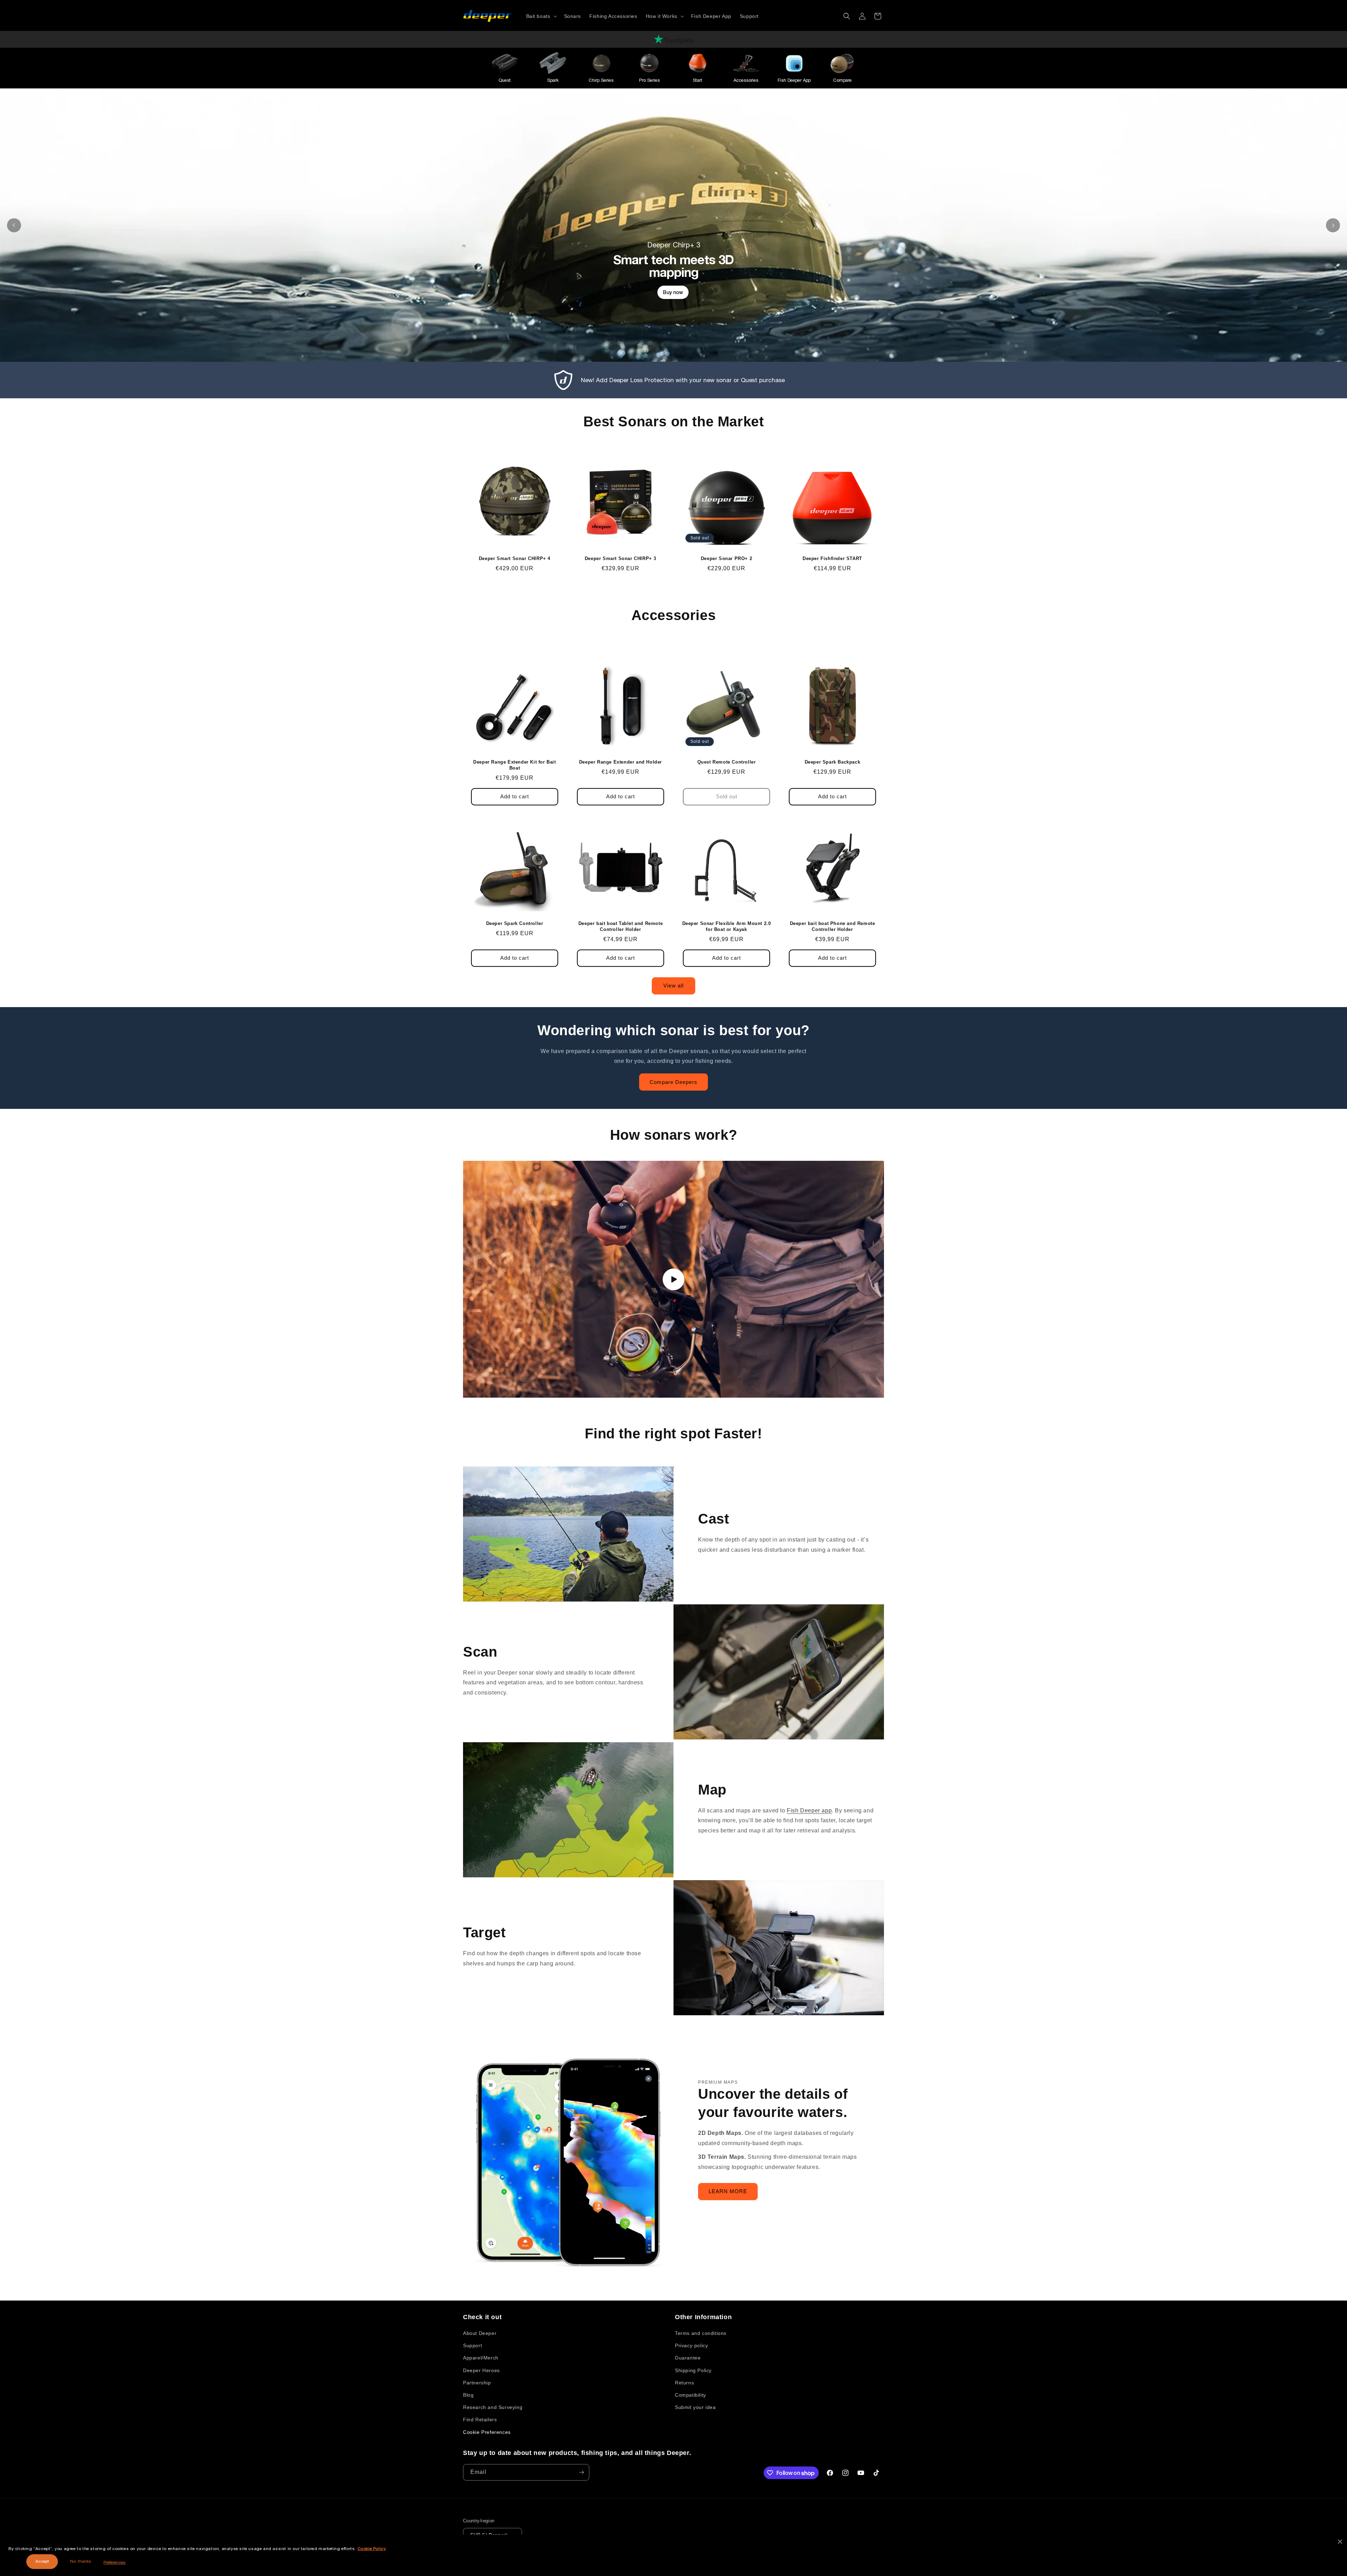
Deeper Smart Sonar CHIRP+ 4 (515, 558)
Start (698, 80)
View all (673, 986)
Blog (468, 2395)
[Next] (1333, 225)
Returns (684, 2383)
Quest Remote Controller (727, 762)
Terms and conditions (701, 2333)
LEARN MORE (728, 2191)
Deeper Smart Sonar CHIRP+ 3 (621, 558)
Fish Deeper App (794, 80)
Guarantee (688, 2358)
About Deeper (480, 2333)
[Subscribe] (581, 2472)
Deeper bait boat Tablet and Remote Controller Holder (621, 926)
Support (473, 2345)
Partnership (477, 2383)
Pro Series (649, 80)
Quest (505, 80)
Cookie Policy (372, 2549)
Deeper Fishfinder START (832, 558)
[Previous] (14, 225)
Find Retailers (480, 2419)
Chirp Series (601, 80)
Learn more (712, 325)
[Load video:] (673, 1279)
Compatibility (691, 2395)
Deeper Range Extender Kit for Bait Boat (514, 765)
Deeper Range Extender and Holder (621, 762)
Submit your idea (695, 2407)
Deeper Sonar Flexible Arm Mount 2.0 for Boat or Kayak (727, 926)
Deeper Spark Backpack (833, 762)
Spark (553, 80)
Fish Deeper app (809, 1810)
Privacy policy (691, 2345)
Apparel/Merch (481, 2358)
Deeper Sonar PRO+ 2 (726, 558)
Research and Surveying (493, 2407)
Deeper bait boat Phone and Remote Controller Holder (833, 926)
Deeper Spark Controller (515, 923)
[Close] (1340, 2542)
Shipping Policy (693, 2370)
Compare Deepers (673, 1082)
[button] (541, 16)
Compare (842, 80)
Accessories (746, 80)
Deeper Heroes (481, 2370)
